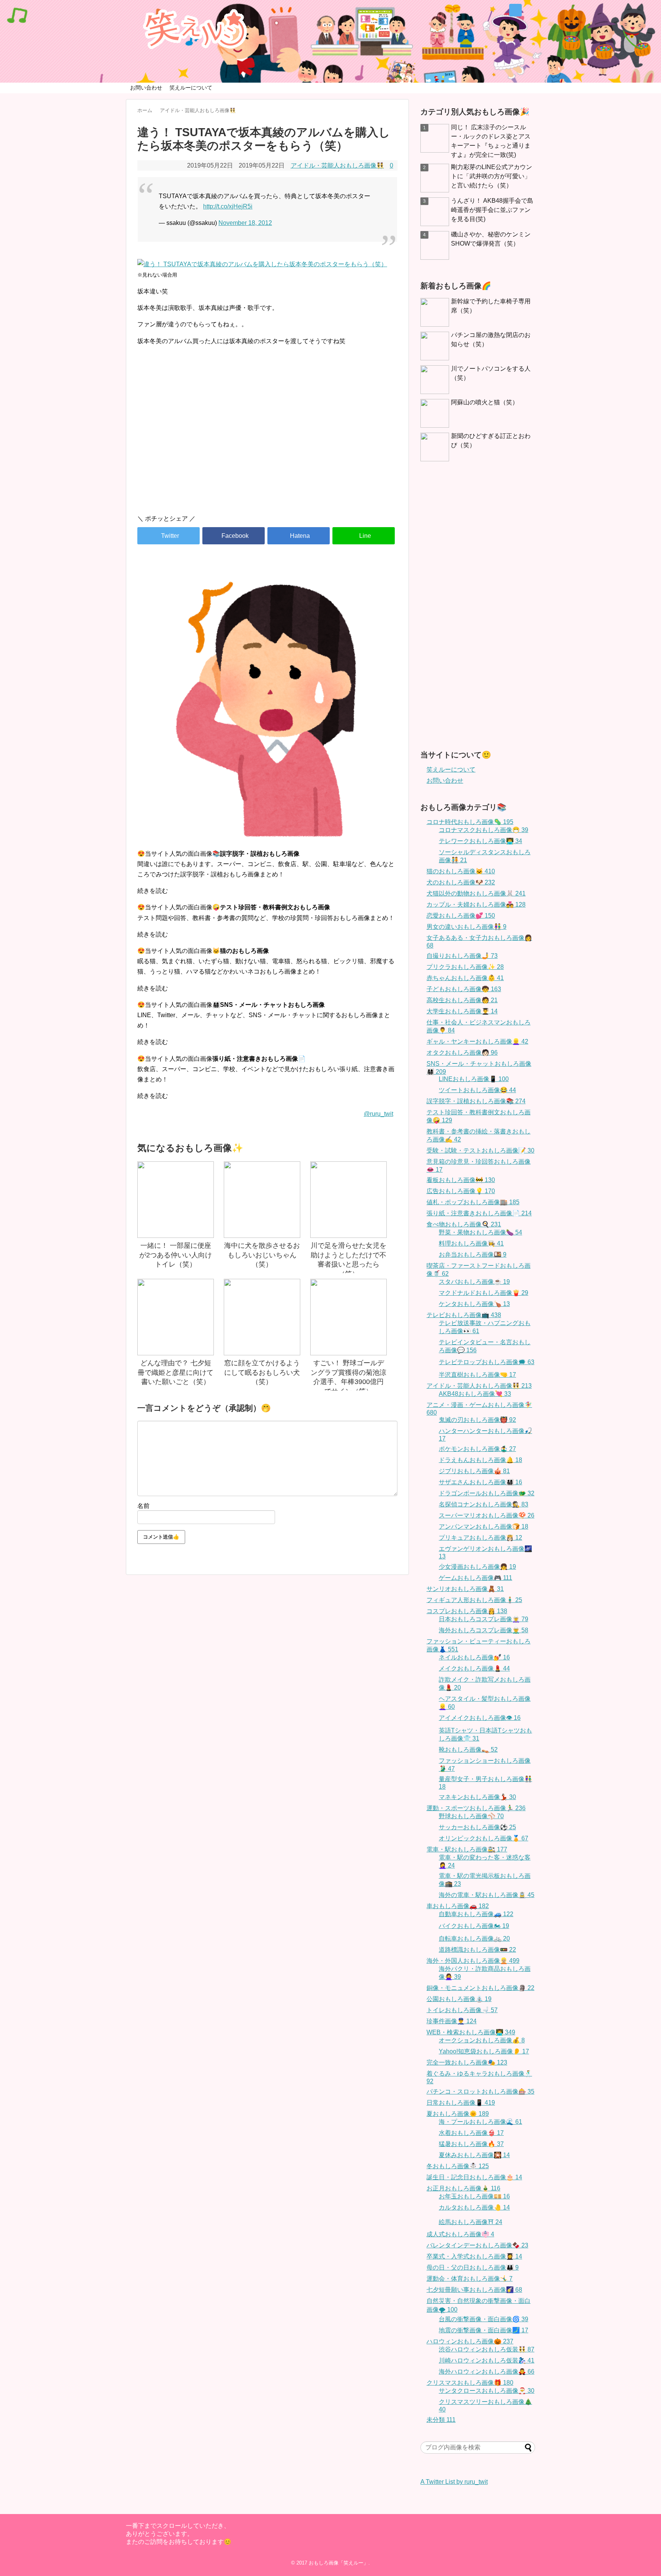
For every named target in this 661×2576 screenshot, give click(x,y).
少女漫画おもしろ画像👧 (477, 1567)
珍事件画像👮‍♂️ (452, 2021)
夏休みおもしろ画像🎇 (474, 2155)
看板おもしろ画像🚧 (461, 1180)
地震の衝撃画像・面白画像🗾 (484, 2330)
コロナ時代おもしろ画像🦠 (470, 822)
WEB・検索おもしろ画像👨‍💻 (471, 2032)
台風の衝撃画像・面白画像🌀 (484, 2319)
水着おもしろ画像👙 (471, 2133)
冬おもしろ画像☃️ (458, 2166)
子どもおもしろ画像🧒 (464, 989)
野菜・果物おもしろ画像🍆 (480, 1232)
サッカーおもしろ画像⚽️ (477, 1827)
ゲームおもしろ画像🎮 (475, 1578)
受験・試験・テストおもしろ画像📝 (480, 1150)
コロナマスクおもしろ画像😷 (484, 830)
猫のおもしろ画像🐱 (461, 871)
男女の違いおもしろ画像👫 (466, 927)
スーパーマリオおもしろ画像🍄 (487, 1515)
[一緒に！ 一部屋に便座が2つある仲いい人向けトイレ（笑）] (176, 1200)
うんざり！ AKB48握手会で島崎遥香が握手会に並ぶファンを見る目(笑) (492, 210)
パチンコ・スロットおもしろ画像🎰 (480, 2092)
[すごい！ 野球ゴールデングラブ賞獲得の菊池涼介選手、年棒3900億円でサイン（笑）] (348, 1317)
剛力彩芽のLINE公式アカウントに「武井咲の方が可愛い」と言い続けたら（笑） (492, 176)
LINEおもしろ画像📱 (474, 1079)
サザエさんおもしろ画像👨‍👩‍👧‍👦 (480, 1482)
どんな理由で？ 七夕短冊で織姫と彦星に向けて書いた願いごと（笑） (176, 1372)
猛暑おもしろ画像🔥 (471, 2144)
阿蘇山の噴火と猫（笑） (485, 402)
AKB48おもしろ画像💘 (475, 1394)
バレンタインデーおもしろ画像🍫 (477, 2245)
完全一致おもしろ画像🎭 (467, 2062)
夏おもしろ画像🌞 (458, 2114)
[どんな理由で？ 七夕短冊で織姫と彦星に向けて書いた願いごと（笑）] (176, 1317)
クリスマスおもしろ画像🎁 (470, 2383)
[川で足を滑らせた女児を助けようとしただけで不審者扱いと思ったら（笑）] (348, 1200)
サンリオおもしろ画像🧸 (465, 1589)
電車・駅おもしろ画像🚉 (467, 1849)
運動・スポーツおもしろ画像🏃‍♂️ (476, 1808)
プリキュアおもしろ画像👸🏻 (480, 1538)
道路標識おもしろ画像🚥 (477, 1950)
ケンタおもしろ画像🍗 (474, 1304)
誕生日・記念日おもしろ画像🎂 (474, 2177)
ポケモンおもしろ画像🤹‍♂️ (477, 1449)
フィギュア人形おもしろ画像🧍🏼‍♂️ (474, 1600)
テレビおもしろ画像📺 (464, 1315)
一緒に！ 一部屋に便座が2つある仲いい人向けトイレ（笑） (176, 1255)
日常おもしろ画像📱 (461, 2103)
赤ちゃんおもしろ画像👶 (465, 978)
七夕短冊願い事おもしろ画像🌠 (474, 2290)
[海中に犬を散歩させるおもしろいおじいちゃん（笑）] (262, 1200)
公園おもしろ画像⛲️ (459, 1999)
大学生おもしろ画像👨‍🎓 (462, 1011)
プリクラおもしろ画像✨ (465, 967)
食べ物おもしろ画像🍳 (464, 1224)
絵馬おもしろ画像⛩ (471, 2222)
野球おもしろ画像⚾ (471, 1816)
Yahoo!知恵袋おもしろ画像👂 (484, 2051)
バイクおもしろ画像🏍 (474, 1926)
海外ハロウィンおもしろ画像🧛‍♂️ (487, 2372)
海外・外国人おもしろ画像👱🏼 (473, 1961)
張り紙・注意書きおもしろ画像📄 (479, 1213)
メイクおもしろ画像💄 (474, 1668)
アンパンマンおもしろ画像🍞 (484, 1527)
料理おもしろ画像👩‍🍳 (471, 1243)
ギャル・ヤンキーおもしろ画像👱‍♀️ (477, 1041)
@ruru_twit (379, 1114)
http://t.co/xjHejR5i (228, 206)
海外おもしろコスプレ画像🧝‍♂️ (484, 1630)
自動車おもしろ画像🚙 (476, 1914)
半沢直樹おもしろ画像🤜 (477, 1375)
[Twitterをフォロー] (515, 10)
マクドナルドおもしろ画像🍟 (484, 1293)
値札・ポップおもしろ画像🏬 (473, 1202)
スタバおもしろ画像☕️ (474, 1282)
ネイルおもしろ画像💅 (474, 1657)
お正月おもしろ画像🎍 (463, 2188)
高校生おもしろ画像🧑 (462, 1000)
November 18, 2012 (245, 223)
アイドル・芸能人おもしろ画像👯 (337, 165)
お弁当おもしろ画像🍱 (473, 1255)
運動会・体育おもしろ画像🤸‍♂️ (470, 2279)
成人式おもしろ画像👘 (460, 2234)
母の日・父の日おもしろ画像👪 (473, 2267)
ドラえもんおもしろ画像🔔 (480, 1460)
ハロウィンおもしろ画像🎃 (470, 2341)
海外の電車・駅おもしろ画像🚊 (487, 1895)
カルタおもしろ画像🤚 (474, 2207)
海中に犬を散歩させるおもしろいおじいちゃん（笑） (262, 1255)
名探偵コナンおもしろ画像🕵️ (484, 1504)
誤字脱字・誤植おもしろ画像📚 (476, 1101)
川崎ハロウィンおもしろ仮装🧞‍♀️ (487, 2360)
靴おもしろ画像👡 (468, 1750)
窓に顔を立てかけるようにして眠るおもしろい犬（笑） (262, 1372)
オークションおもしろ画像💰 (482, 2040)
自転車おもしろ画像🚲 (474, 1939)
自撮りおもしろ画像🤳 (462, 956)
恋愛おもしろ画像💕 (461, 916)
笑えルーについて (191, 88)
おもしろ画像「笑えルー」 (339, 2563)
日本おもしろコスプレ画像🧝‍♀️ (484, 1619)
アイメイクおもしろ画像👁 (480, 1718)
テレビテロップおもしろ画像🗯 (487, 1362)
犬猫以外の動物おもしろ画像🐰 (476, 893)
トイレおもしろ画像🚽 (462, 2010)
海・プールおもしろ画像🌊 (480, 2122)
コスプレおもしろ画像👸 (467, 1611)
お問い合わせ (146, 88)
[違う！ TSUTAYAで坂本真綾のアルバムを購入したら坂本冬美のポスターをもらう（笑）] (299, 536)
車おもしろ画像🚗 (458, 1906)
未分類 (441, 2420)
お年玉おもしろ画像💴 (474, 2196)
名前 (143, 1506)
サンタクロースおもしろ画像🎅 (487, 2391)
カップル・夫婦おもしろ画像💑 (476, 905)
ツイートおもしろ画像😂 (477, 1090)
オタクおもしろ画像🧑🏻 (462, 1053)
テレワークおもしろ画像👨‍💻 (480, 841)
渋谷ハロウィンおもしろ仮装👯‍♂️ (487, 2349)
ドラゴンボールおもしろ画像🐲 (487, 1493)
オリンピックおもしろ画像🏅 (484, 1838)
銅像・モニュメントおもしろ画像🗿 (480, 1988)
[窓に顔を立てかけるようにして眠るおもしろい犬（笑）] (262, 1317)
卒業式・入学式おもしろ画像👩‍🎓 (474, 2256)
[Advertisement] (267, 443)
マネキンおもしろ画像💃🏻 (477, 1797)
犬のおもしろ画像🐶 (461, 882)
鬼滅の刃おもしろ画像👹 (477, 1420)
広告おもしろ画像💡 (461, 1191)
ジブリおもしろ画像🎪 (474, 1471)
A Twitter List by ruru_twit (454, 2482)
